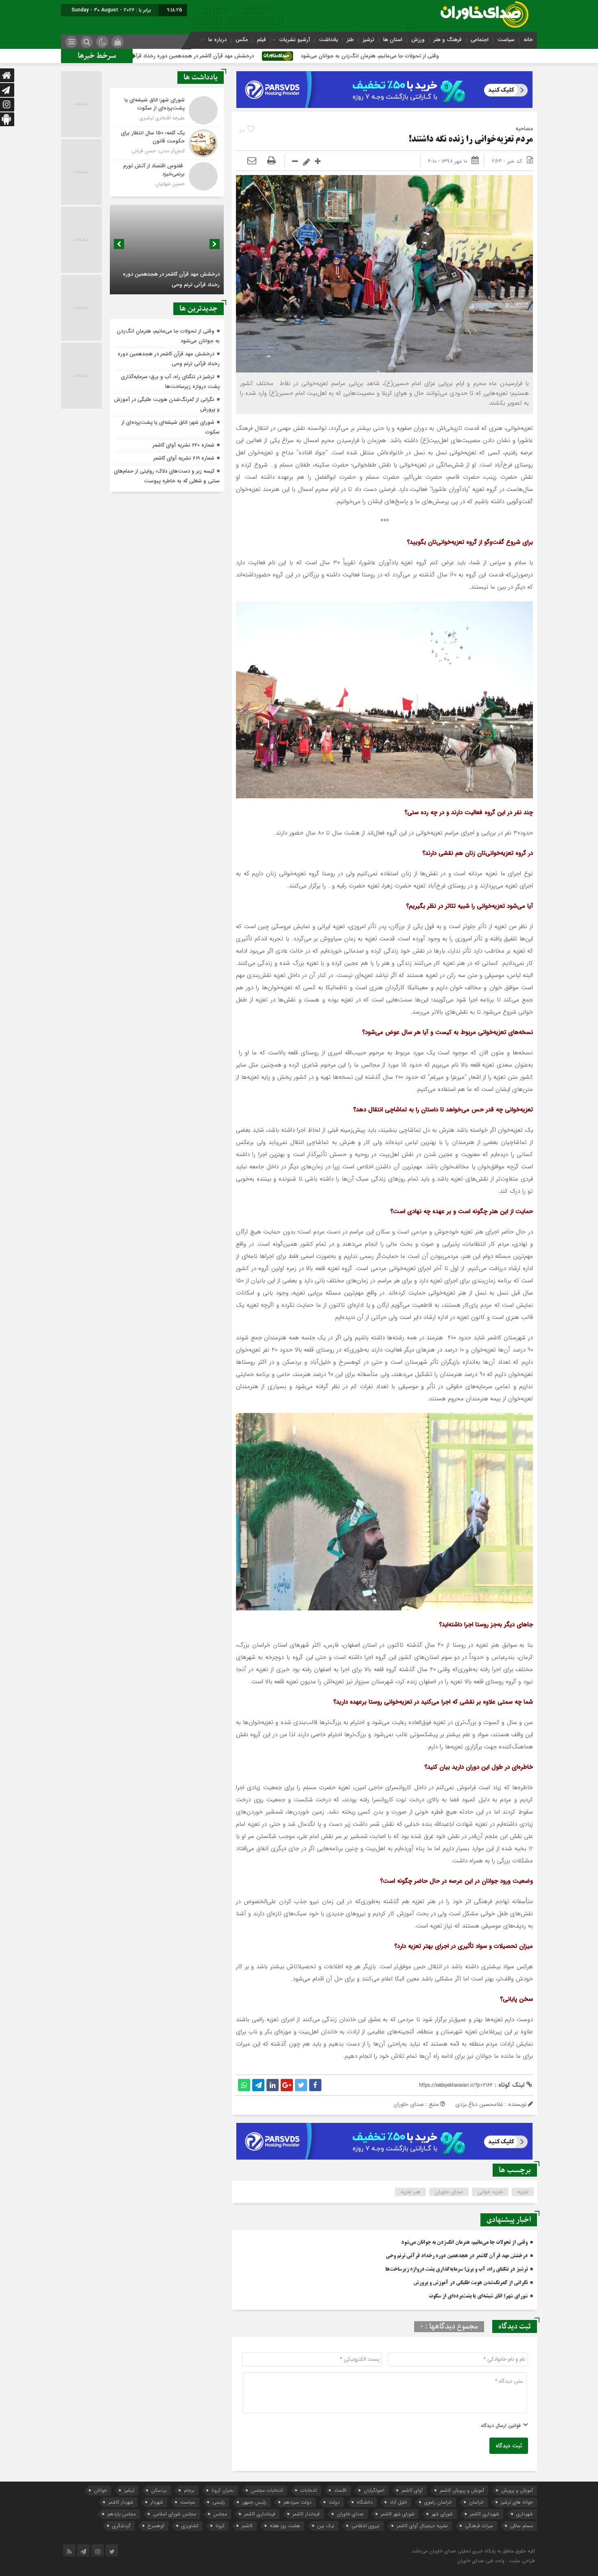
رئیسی (219, 2502)
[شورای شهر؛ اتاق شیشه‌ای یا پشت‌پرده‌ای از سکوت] (167, 110)
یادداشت (328, 40)
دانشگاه (365, 2502)
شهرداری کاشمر (485, 2514)
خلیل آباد (398, 2502)
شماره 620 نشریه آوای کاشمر (183, 445)
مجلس (220, 2514)
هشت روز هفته (285, 2526)
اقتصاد (340, 2490)
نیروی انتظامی (366, 2526)
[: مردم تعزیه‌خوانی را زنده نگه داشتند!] (252, 161)
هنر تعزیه (411, 2192)
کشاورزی (190, 2526)
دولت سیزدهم (298, 2502)
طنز (350, 40)
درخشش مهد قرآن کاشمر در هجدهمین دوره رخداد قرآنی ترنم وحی (310, 56)
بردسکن (159, 2490)
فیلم (262, 40)
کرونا (220, 2526)
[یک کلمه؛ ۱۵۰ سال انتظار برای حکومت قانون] (167, 143)
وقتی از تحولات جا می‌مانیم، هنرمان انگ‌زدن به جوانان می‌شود (500, 56)
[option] (167, 250)
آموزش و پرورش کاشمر (462, 2490)
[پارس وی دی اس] (384, 76)
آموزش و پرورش (517, 2490)
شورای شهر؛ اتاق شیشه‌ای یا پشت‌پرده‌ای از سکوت (478, 2296)
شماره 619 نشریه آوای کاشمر (184, 458)
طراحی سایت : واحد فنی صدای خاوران (496, 2561)
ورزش (418, 40)
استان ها (393, 40)
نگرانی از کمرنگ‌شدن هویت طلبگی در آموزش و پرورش (470, 2283)
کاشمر (247, 2526)
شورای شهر (442, 2514)
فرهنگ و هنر (448, 40)
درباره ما (217, 40)
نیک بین (326, 2526)
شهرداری (525, 2514)
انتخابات (309, 2490)
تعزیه (523, 2192)
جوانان (100, 2490)
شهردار (157, 2502)
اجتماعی (480, 40)
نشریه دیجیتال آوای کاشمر (422, 2526)
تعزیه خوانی (490, 2192)
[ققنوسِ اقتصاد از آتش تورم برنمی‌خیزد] (167, 175)
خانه (528, 40)
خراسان (476, 2502)
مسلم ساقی (522, 2526)
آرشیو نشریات (295, 40)
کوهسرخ (156, 2526)
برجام (189, 2490)
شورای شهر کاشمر (398, 2514)
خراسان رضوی (438, 2502)
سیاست (506, 40)
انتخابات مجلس (267, 2490)
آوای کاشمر (412, 2490)
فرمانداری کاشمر (260, 2514)
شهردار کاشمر (121, 2502)
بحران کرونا (223, 2490)
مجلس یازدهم (122, 2514)
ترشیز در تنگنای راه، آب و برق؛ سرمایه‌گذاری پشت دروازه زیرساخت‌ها (456, 2269)
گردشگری (121, 2526)
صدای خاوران (449, 2192)
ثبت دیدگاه (509, 2446)
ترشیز (369, 40)
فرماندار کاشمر (306, 2514)
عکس (242, 40)
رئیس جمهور (254, 2502)
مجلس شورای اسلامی (175, 2514)
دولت (334, 2502)
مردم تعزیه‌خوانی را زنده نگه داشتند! (471, 140)
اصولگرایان (374, 2490)
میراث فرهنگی (479, 2526)
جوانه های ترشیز (517, 2502)
